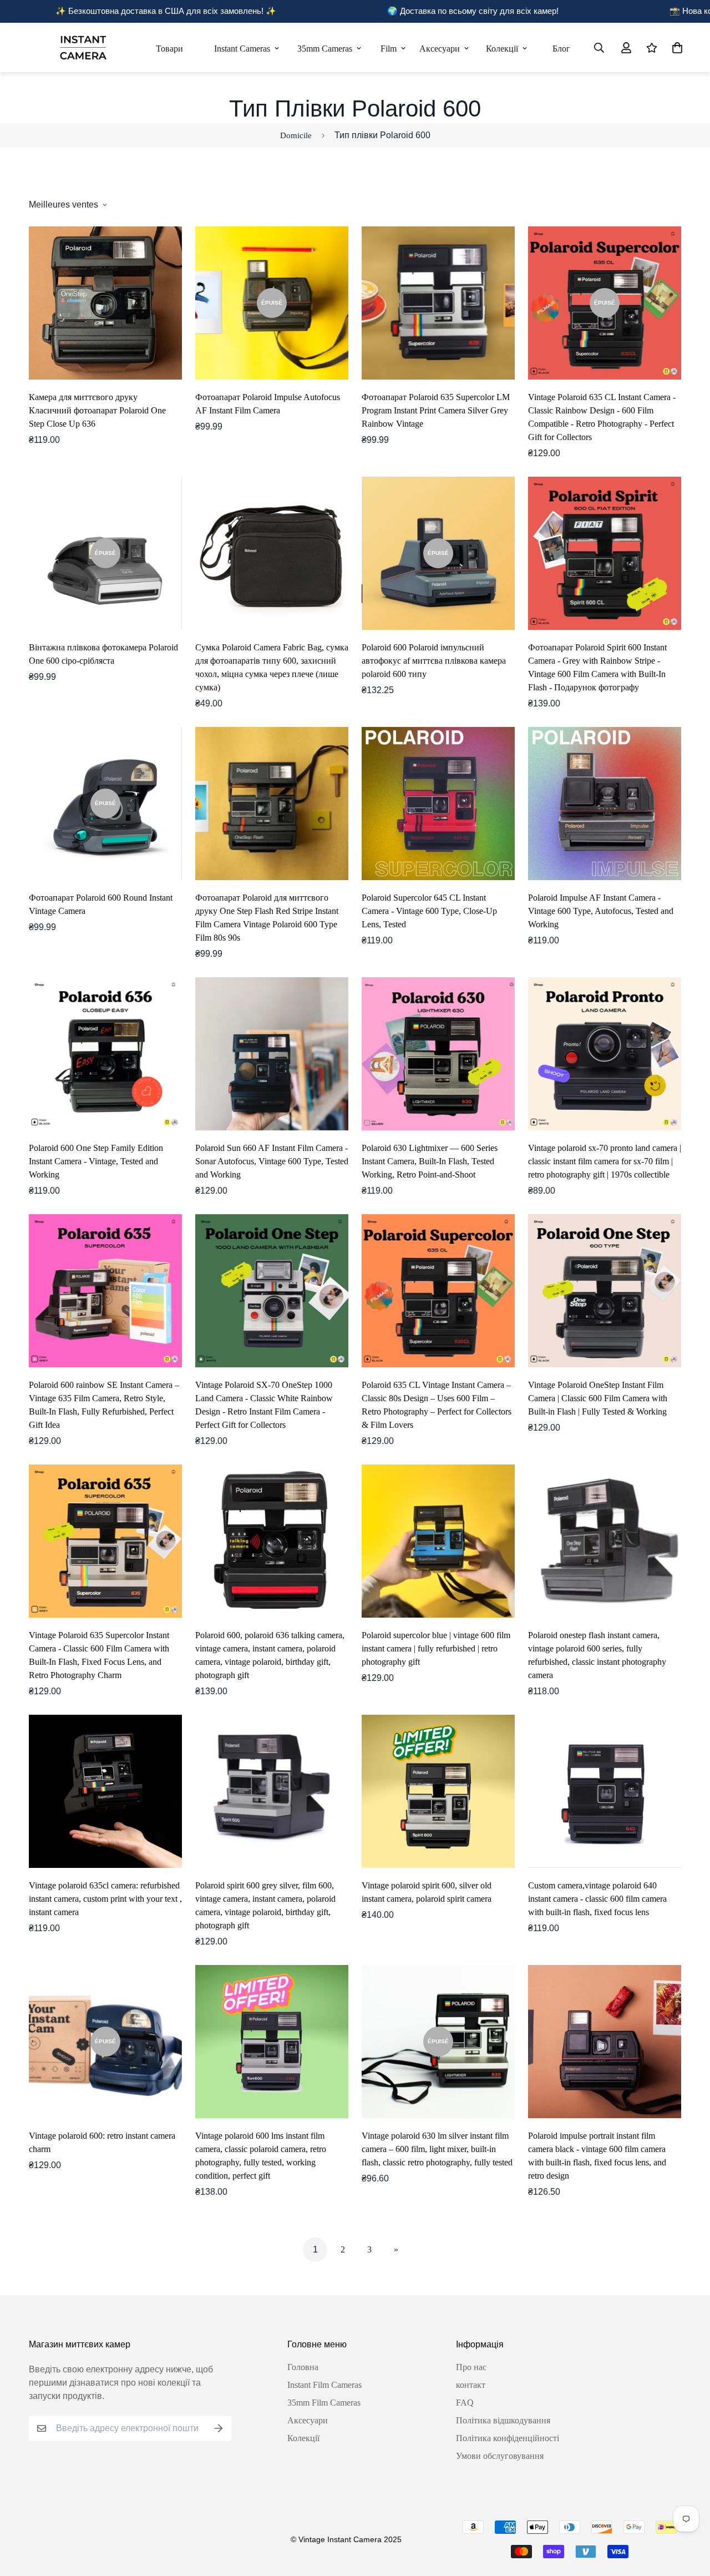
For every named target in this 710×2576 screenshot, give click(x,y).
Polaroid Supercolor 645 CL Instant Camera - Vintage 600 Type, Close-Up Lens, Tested (429, 911)
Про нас (471, 2367)
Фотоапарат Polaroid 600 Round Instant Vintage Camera (101, 904)
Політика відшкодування (503, 2420)
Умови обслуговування (500, 2456)
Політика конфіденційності (508, 2438)
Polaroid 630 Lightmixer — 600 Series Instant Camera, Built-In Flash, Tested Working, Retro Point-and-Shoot (430, 1161)
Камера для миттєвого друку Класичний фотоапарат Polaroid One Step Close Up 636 (97, 410)
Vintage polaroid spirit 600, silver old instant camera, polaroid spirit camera (427, 1892)
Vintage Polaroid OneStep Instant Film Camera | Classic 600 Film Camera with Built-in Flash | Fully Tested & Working (598, 1398)
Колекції (502, 49)
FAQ (465, 2403)
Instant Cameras (242, 49)
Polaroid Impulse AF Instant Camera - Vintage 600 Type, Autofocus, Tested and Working (601, 911)
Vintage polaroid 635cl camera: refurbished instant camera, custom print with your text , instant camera (105, 1899)
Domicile (296, 135)
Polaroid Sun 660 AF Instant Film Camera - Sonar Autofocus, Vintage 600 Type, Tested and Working (272, 1161)
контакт (471, 2385)
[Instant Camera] (83, 47)
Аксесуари (440, 49)
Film (389, 49)
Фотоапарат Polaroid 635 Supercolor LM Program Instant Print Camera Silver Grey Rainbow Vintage (436, 410)
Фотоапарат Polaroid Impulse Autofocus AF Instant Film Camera (268, 404)
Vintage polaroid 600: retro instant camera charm (102, 2142)
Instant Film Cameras (324, 2385)
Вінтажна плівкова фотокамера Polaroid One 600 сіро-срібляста (103, 654)
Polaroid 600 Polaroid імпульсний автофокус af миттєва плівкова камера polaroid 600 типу (434, 661)
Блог (561, 49)
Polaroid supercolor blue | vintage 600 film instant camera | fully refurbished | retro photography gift (436, 1648)
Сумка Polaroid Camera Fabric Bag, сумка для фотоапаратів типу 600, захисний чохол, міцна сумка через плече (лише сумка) (272, 667)
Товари (169, 49)
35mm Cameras (325, 49)
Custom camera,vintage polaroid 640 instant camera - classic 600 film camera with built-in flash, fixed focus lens (597, 1899)
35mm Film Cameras (324, 2403)
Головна (303, 2367)
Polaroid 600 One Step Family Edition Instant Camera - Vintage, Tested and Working (96, 1161)
